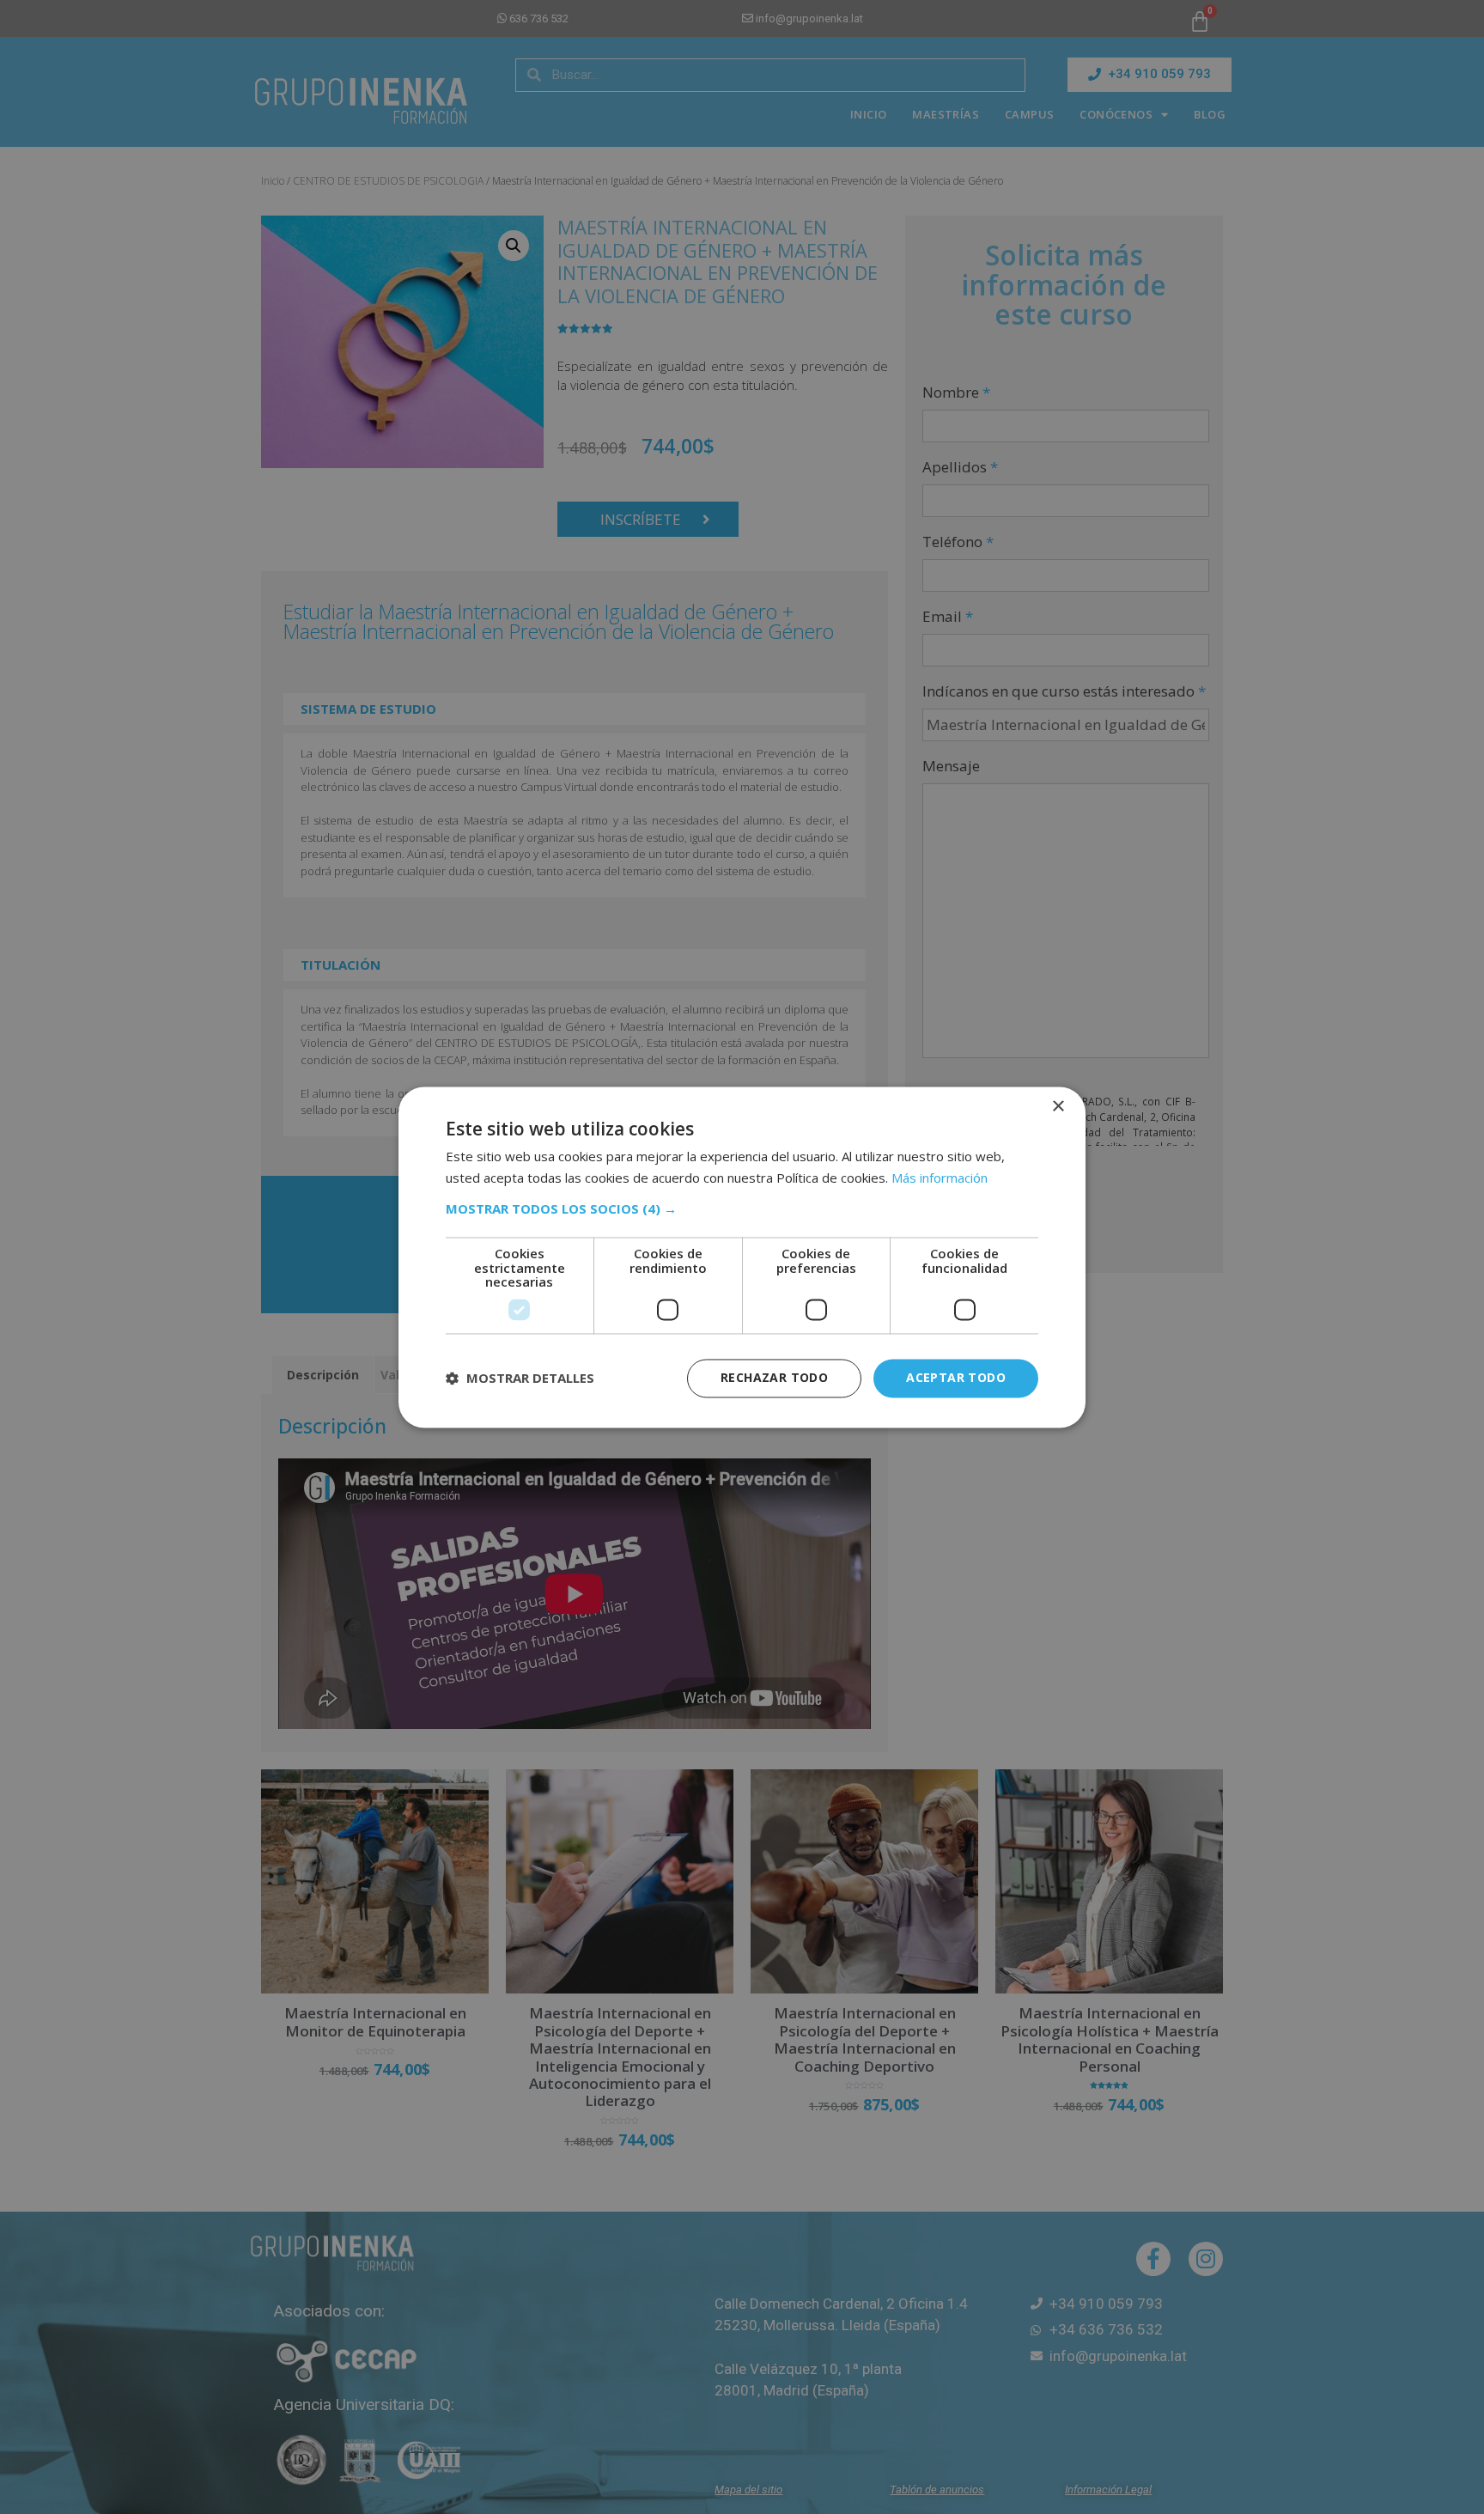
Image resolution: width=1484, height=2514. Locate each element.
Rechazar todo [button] (774, 1377)
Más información (940, 1178)
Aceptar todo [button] (956, 1377)
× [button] (1058, 1107)
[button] (742, 1209)
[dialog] (742, 1257)
